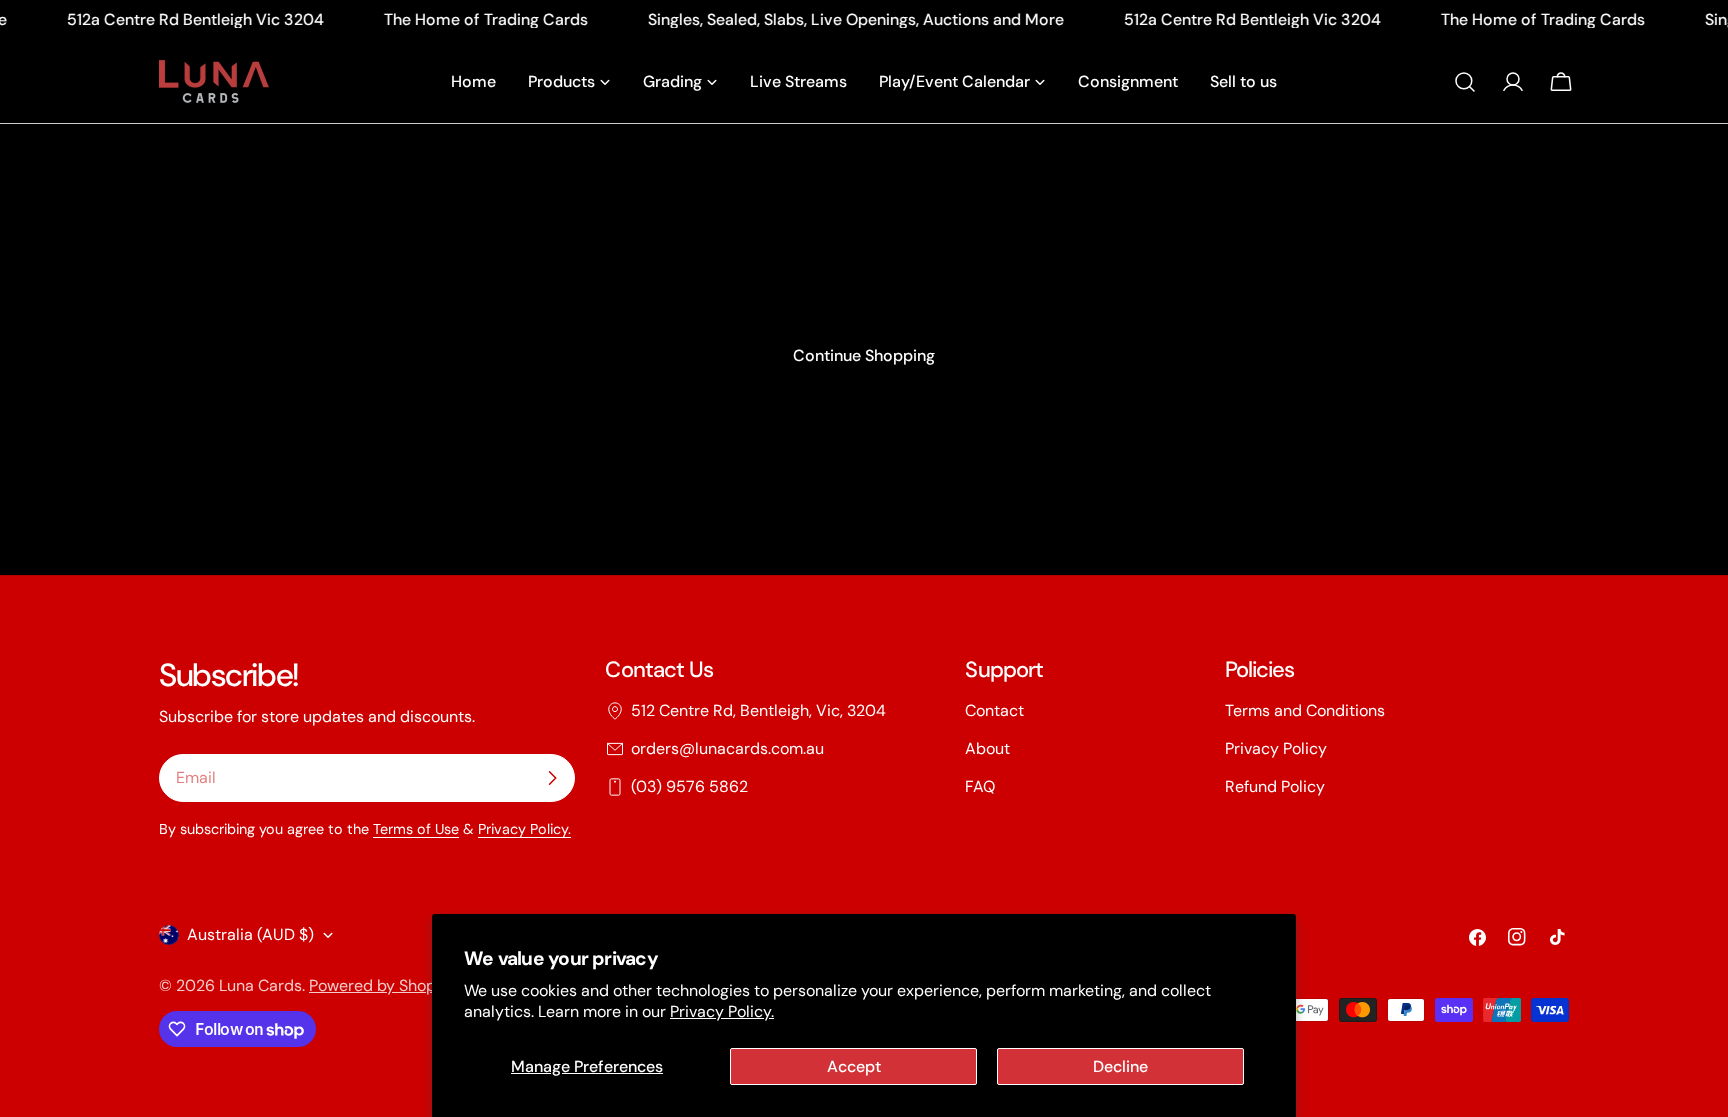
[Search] (1465, 82)
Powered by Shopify (381, 985)
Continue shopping (864, 355)
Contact (994, 710)
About (987, 748)
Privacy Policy (1276, 748)
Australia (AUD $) (250, 934)
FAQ (980, 786)
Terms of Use (416, 829)
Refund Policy (1275, 786)
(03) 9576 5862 (689, 786)
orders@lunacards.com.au (727, 748)
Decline (1120, 1066)
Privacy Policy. (722, 1011)
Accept (854, 1066)
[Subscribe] (552, 778)
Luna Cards (260, 985)
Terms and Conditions (1305, 710)
